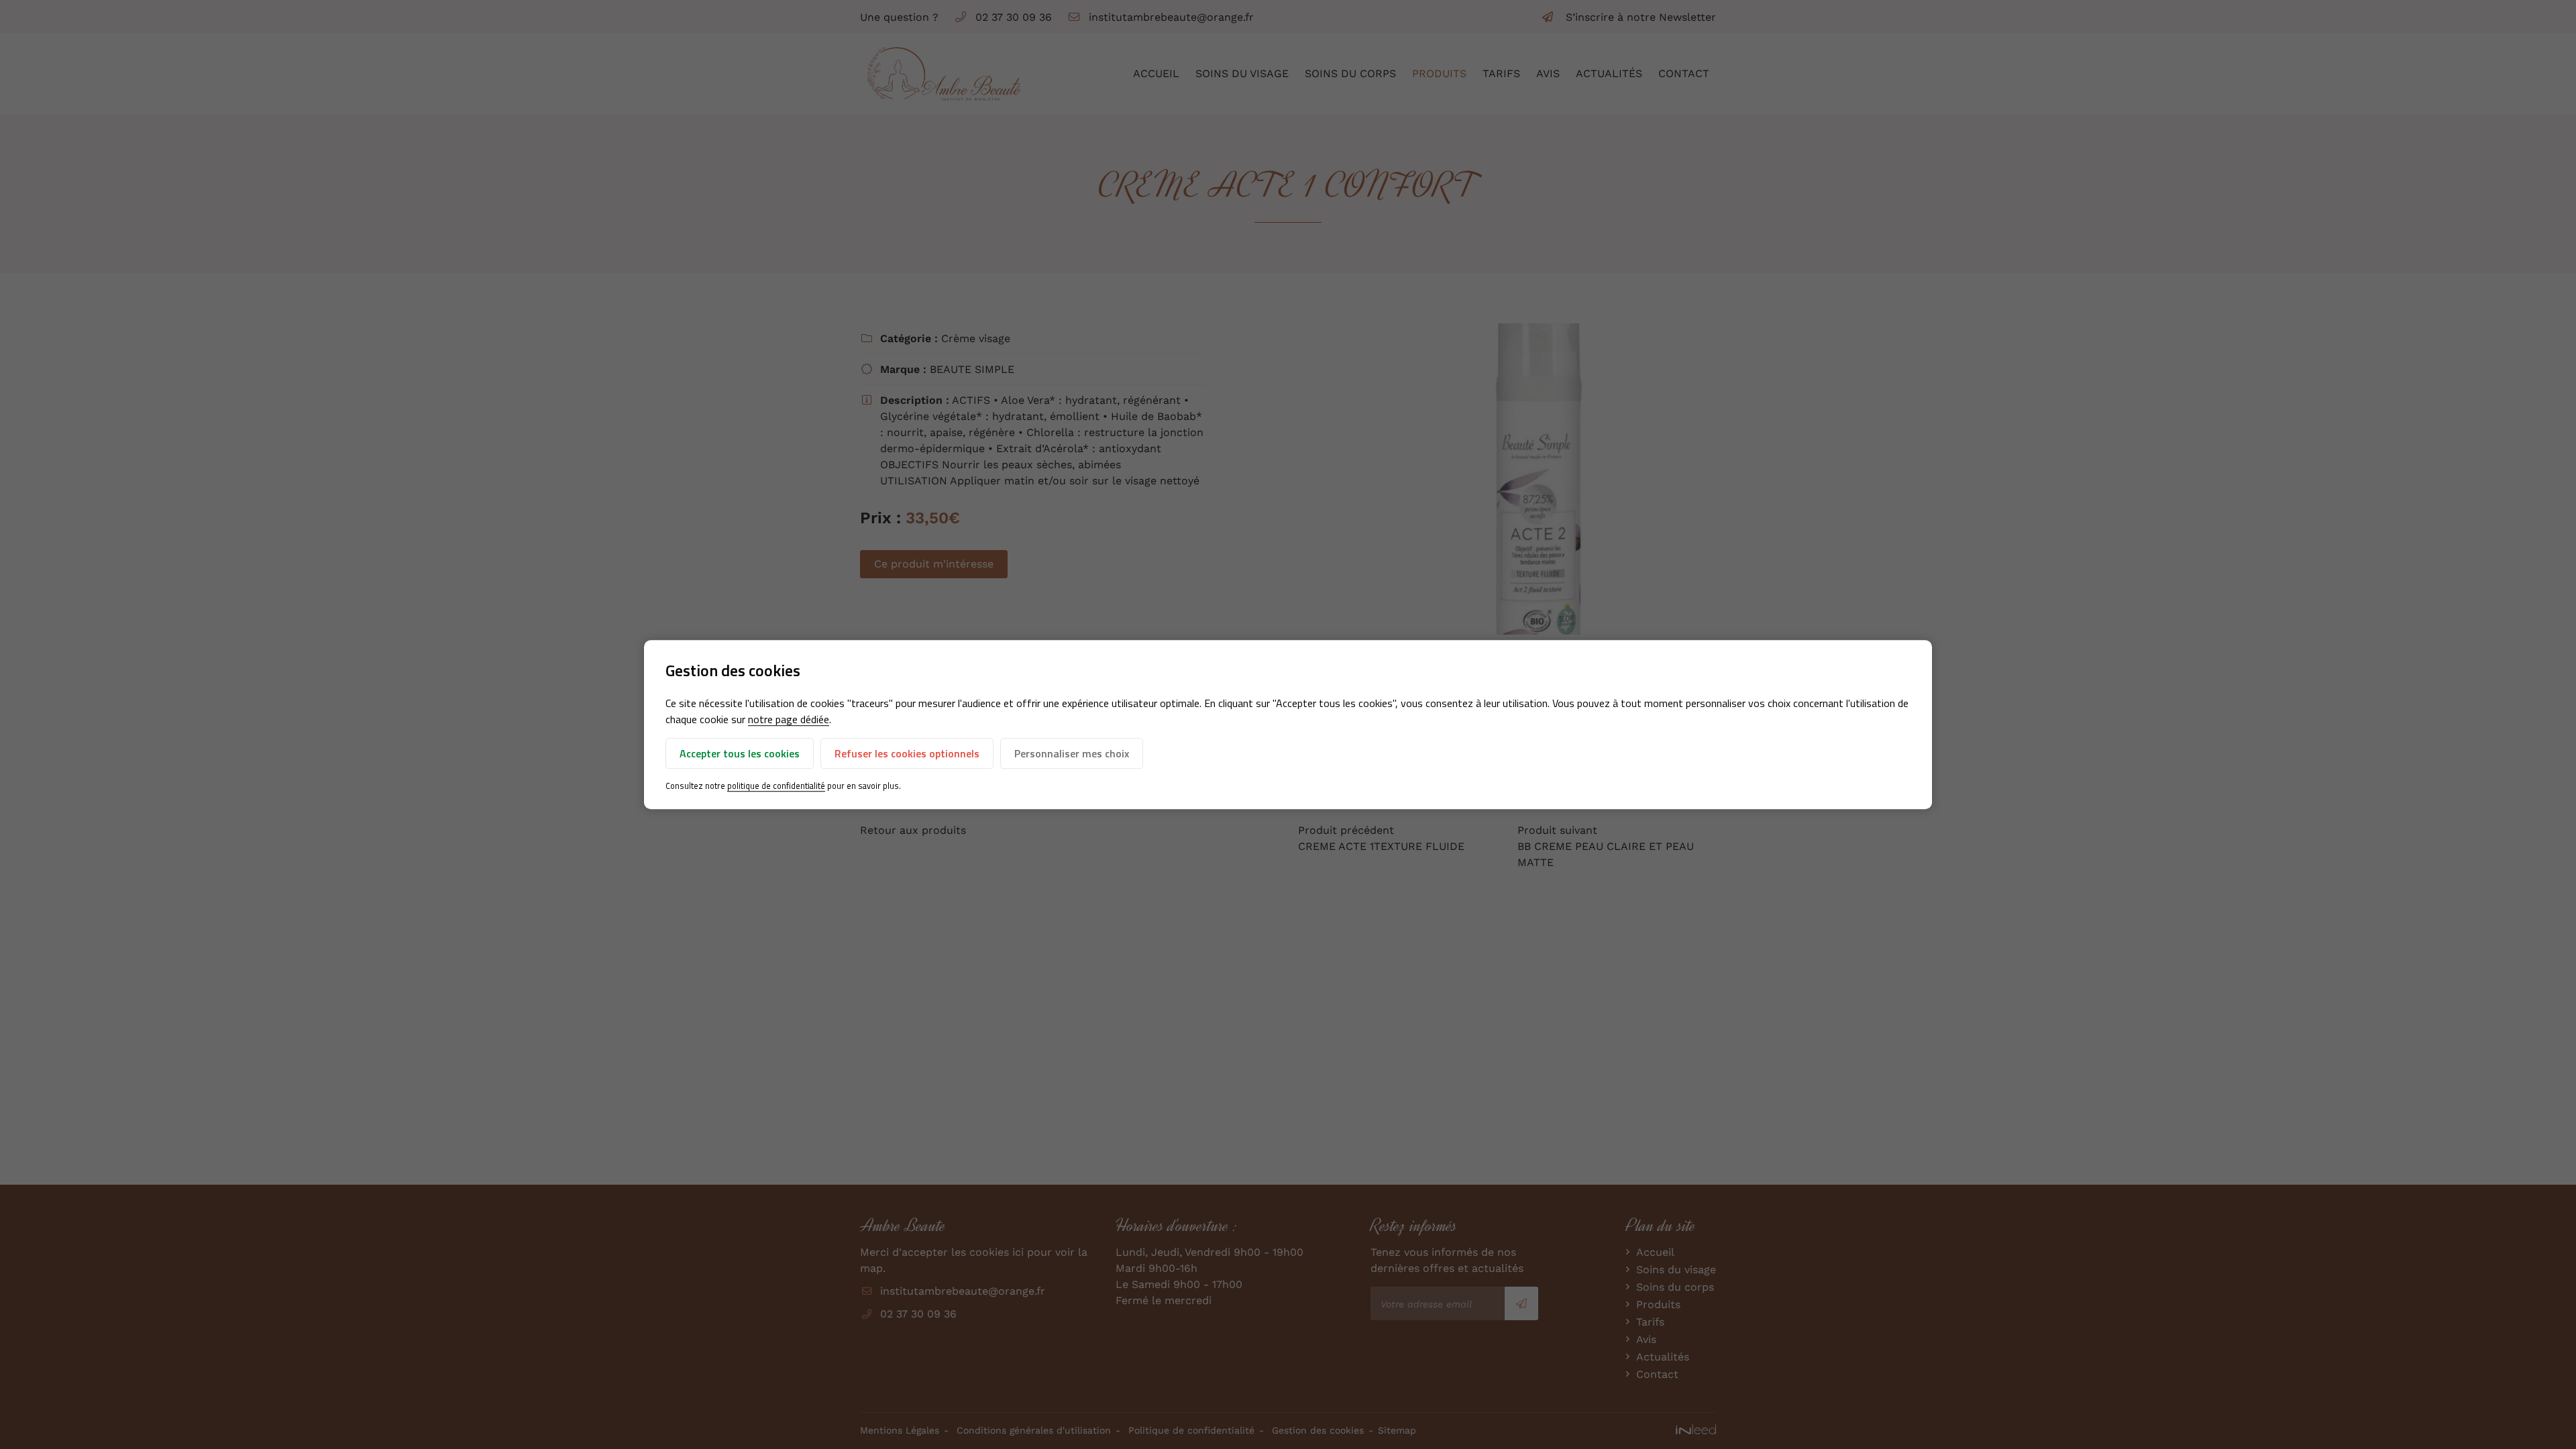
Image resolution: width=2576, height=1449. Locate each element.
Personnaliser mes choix (1072, 754)
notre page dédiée (789, 720)
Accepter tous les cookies (740, 754)
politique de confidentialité (776, 786)
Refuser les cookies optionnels (907, 754)
